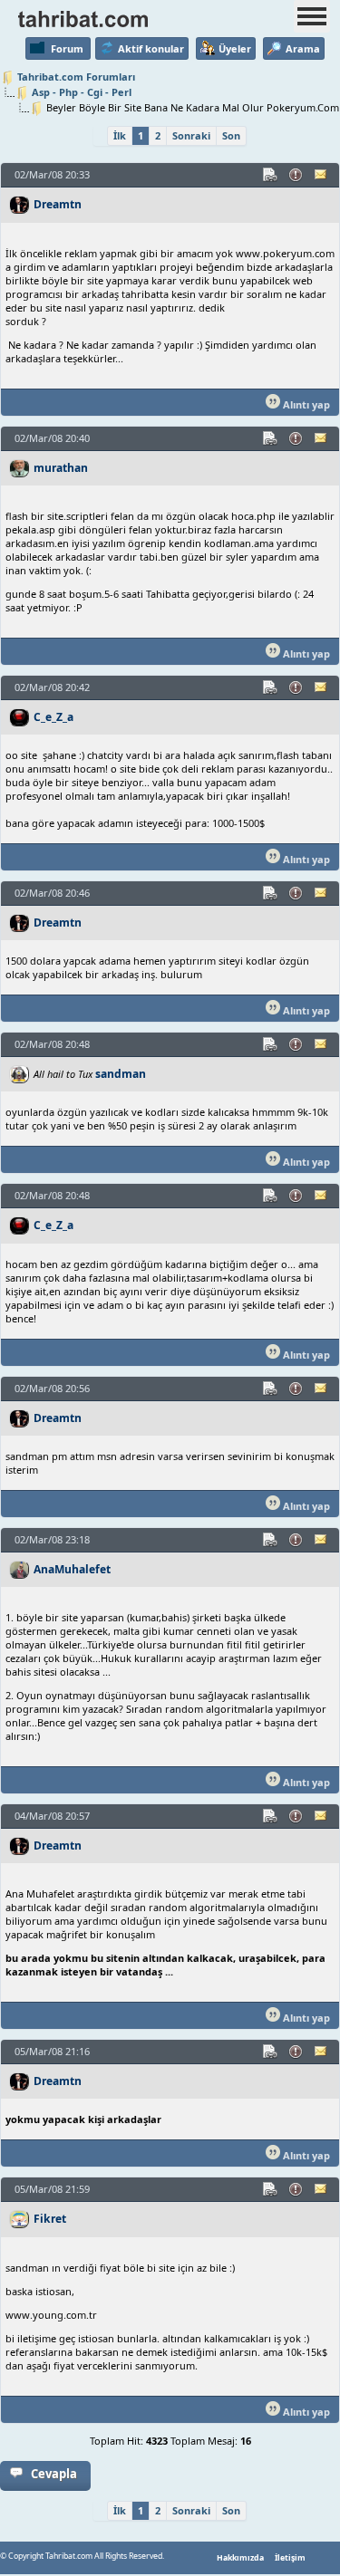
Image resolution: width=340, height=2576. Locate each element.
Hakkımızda (240, 2558)
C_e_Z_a (53, 717)
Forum (67, 48)
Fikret (50, 2219)
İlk (120, 135)
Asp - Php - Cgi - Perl (82, 92)
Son (231, 135)
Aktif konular (151, 48)
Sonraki (191, 135)
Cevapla (54, 2474)
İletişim (290, 2558)
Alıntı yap (305, 404)
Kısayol (271, 175)
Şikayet (296, 175)
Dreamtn (58, 204)
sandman (121, 1074)
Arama (303, 48)
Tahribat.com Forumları (76, 77)
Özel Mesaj (322, 175)
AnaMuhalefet (72, 1569)
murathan (61, 468)
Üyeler (235, 48)
